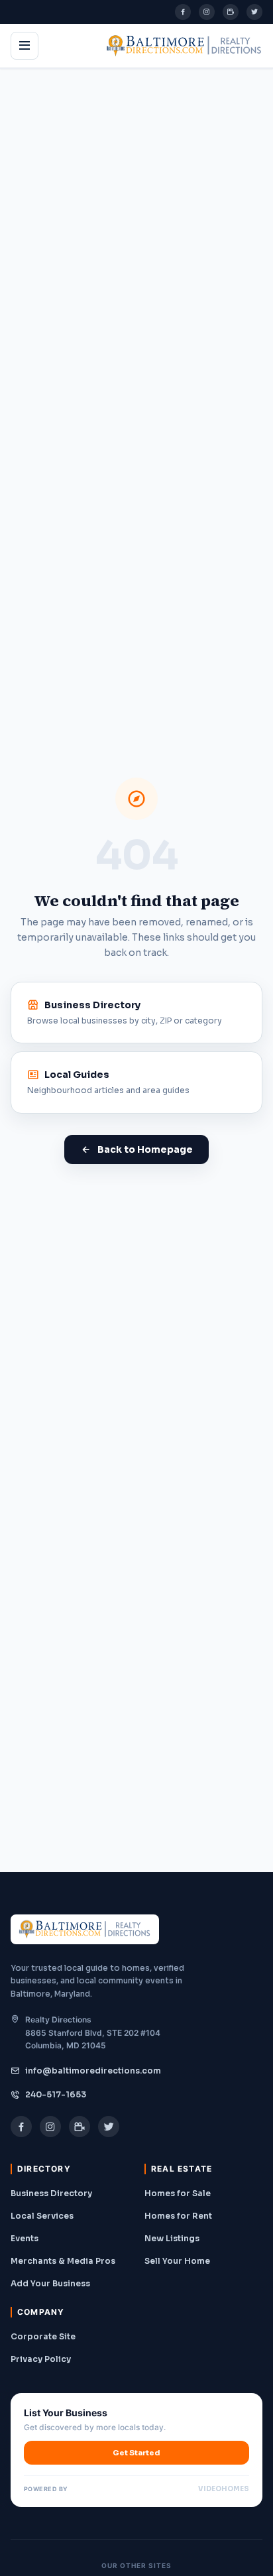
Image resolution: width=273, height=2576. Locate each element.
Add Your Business (50, 2283)
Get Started (136, 2453)
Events (25, 2238)
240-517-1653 (56, 2094)
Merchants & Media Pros (63, 2261)
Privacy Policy (41, 2359)
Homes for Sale (178, 2193)
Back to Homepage (145, 1149)
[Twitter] (254, 12)
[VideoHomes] (231, 12)
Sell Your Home (177, 2261)
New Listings (172, 2238)
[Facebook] (183, 12)
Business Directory (51, 2193)
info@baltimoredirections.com (93, 2071)
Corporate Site (43, 2336)
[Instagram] (207, 12)
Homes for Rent (178, 2216)
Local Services (42, 2216)
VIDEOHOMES (224, 2489)
